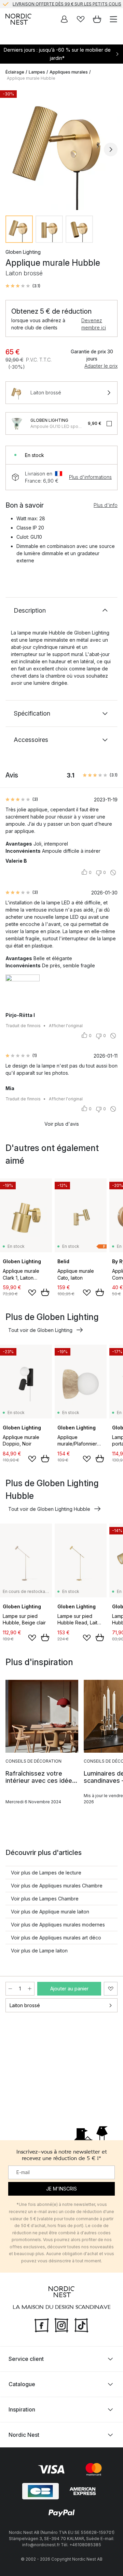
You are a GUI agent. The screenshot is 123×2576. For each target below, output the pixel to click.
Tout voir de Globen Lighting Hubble (49, 1509)
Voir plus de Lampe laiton (39, 1951)
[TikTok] (81, 2324)
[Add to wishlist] (32, 1293)
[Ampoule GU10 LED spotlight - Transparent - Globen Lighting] (17, 423)
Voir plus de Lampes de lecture (46, 1873)
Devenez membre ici (94, 324)
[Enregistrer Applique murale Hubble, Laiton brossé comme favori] (111, 1989)
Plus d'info (106, 505)
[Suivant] (111, 149)
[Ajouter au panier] (45, 1292)
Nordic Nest (24, 2435)
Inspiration (22, 2409)
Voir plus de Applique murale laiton (50, 1912)
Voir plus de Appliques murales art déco (56, 1938)
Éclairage (15, 72)
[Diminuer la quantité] (10, 1989)
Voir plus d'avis (62, 1124)
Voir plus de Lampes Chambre (45, 1899)
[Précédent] (12, 149)
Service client (26, 2359)
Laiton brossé (25, 2005)
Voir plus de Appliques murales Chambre (57, 1886)
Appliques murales (69, 72)
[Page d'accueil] (18, 19)
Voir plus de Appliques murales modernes (58, 1925)
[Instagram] (61, 2324)
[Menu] (113, 19)
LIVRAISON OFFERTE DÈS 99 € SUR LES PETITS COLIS (67, 4)
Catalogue (22, 2384)
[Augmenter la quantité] (30, 1989)
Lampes (37, 72)
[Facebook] (42, 2324)
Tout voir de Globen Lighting (40, 1330)
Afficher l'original (66, 1026)
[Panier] (97, 19)
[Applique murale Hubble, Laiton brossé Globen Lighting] (61, 148)
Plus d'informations (90, 477)
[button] (23, 286)
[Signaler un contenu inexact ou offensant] (113, 873)
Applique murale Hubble (31, 78)
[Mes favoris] (81, 19)
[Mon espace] (64, 19)
